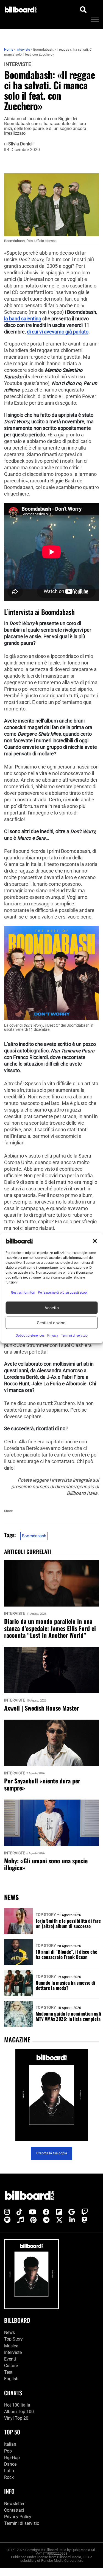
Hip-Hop (12, 2458)
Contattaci (14, 2510)
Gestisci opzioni (52, 1323)
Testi (9, 2372)
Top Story (46, 1915)
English (11, 2379)
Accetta (52, 1308)
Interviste (18, 64)
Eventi (10, 2359)
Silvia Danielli (21, 144)
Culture (11, 2366)
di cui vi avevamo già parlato (58, 332)
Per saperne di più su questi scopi (63, 1293)
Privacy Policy (18, 2517)
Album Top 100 (19, 2412)
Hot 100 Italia (17, 2405)
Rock (9, 2477)
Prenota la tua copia (52, 2153)
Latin (9, 2471)
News (9, 2332)
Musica (11, 2346)
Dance (10, 2464)
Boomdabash (34, 1536)
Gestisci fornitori (23, 1293)
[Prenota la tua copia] (51, 2095)
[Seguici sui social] (7, 2212)
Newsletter (14, 2504)
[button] (95, 1241)
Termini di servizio (22, 2523)
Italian (10, 2444)
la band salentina (23, 319)
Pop (8, 2451)
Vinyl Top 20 (16, 2418)
